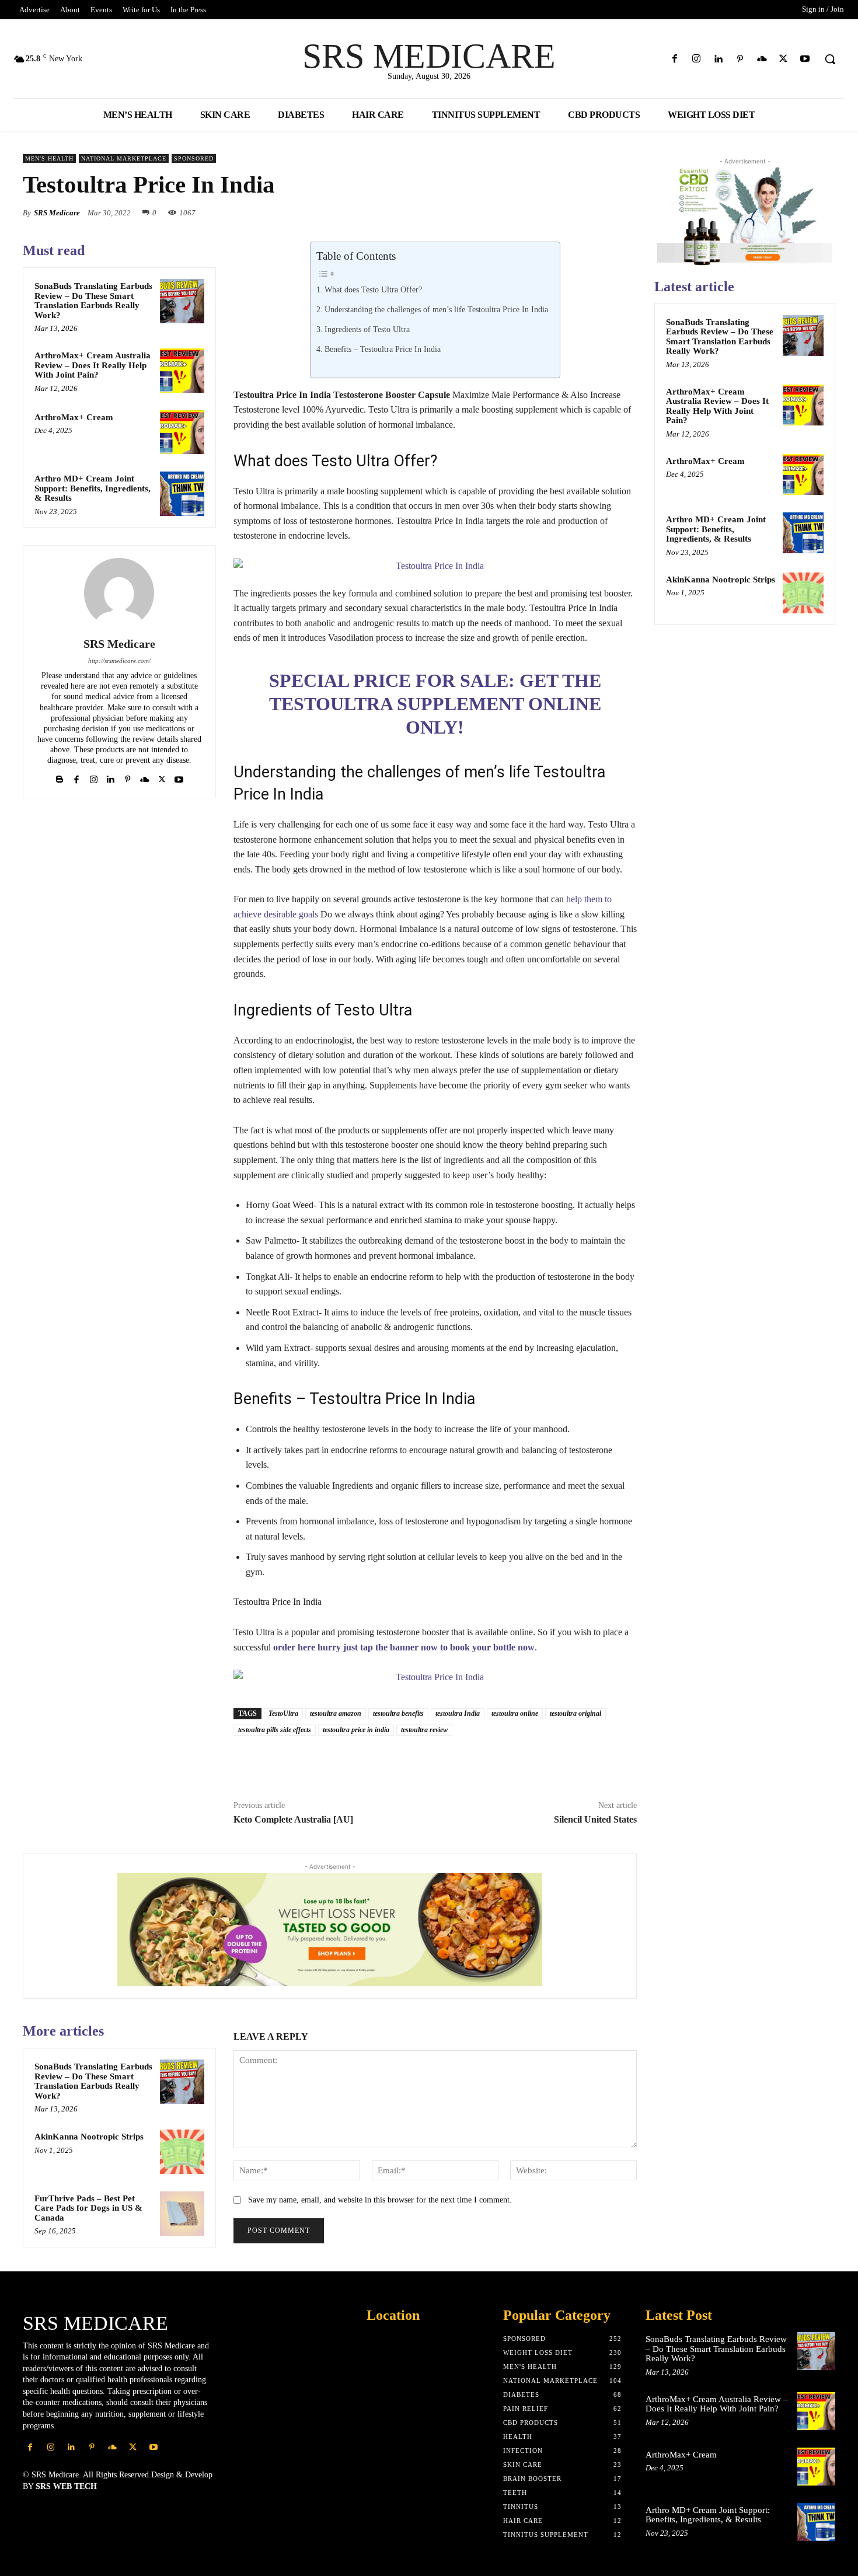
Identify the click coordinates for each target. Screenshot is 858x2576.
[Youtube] (805, 59)
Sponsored (194, 158)
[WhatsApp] (517, 212)
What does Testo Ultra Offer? (373, 289)
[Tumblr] (529, 1762)
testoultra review (424, 1730)
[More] (625, 212)
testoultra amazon (336, 1713)
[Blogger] (60, 777)
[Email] (597, 212)
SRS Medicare (57, 213)
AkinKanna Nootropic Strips (89, 2137)
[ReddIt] (570, 212)
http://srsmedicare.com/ (119, 661)
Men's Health (49, 158)
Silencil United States (595, 1819)
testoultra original (576, 1713)
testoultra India (458, 1713)
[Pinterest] (740, 59)
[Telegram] (556, 1762)
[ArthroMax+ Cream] (182, 432)
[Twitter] (784, 59)
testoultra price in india (356, 1730)
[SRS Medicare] (119, 593)
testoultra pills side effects (275, 1730)
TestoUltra (283, 1713)
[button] (830, 59)
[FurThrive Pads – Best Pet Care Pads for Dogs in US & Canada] (182, 2214)
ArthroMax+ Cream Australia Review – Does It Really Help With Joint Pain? (93, 365)
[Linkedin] (718, 59)
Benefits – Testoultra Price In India (383, 349)
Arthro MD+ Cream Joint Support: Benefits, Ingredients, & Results (93, 488)
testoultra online (515, 1713)
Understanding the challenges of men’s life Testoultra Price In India (436, 309)
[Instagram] (697, 59)
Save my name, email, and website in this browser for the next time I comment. (380, 2200)
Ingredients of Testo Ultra (367, 329)
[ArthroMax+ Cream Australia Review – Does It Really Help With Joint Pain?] (182, 371)
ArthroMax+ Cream (74, 417)
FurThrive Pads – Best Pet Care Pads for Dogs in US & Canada (88, 2208)
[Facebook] (675, 59)
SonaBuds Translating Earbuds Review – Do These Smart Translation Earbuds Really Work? (93, 301)
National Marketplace (124, 158)
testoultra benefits (398, 1713)
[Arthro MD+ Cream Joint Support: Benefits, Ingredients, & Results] (182, 494)
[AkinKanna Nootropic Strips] (182, 2152)
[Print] (502, 1762)
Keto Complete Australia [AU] (293, 1819)
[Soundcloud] (761, 59)
